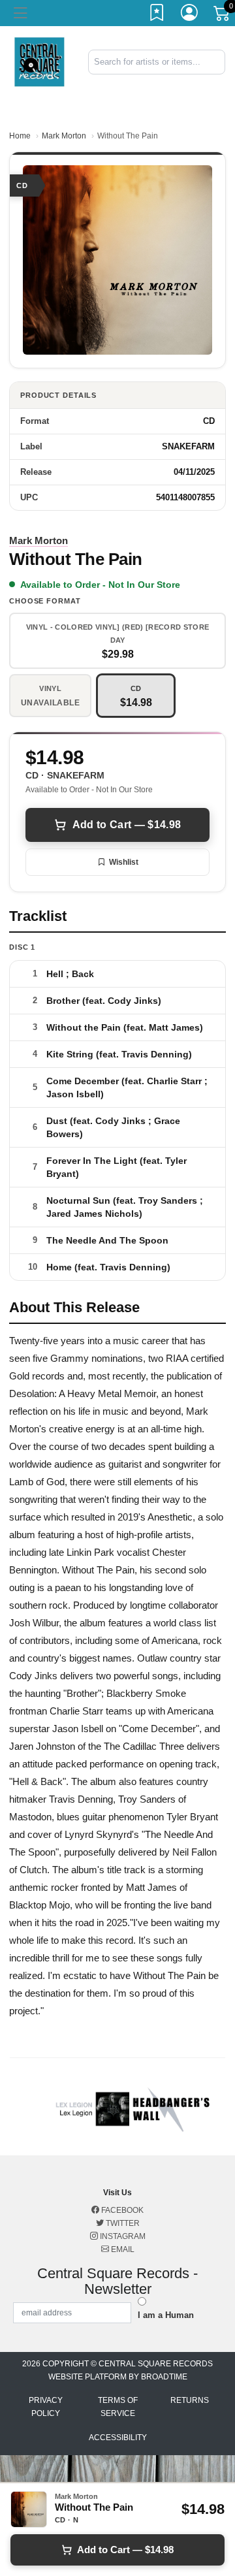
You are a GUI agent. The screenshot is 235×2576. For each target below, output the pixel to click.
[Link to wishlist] (157, 15)
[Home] (39, 61)
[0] (223, 16)
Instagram (122, 2236)
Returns (190, 2400)
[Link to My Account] (190, 15)
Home (20, 136)
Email (122, 2249)
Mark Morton (64, 136)
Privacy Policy (46, 2407)
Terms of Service (118, 2407)
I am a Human (166, 2315)
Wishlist (124, 862)
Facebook (121, 2210)
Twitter (122, 2223)
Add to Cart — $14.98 (127, 825)
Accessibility (118, 2438)
